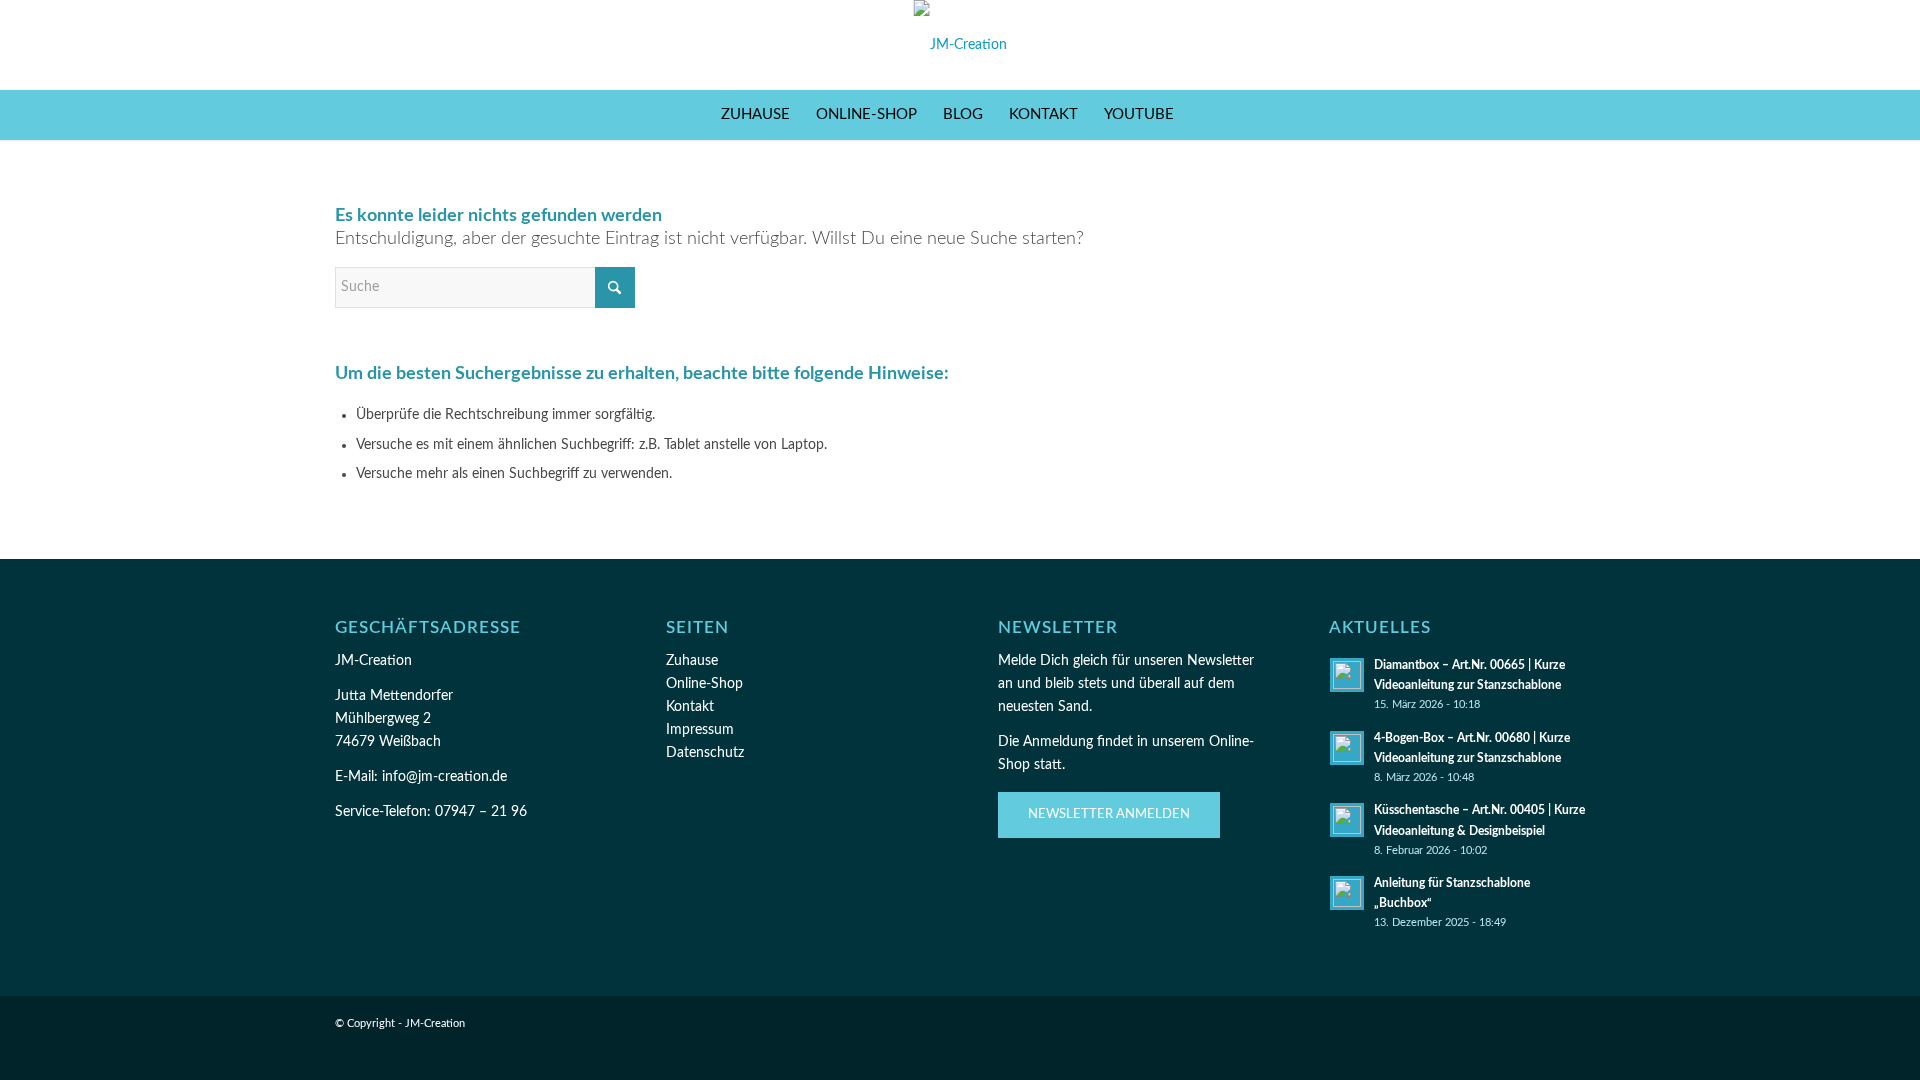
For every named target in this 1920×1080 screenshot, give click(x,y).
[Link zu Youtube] (1570, 45)
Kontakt (690, 707)
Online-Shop (704, 684)
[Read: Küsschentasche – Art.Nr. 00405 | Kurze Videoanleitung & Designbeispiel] (1347, 820)
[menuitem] (755, 115)
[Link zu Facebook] (1480, 45)
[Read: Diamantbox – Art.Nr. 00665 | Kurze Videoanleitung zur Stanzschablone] (1347, 675)
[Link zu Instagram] (1510, 45)
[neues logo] (960, 45)
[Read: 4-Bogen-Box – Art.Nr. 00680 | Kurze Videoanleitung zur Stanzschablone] (1347, 748)
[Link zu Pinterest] (1540, 45)
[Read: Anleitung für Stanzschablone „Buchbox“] (1347, 893)
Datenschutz (705, 753)
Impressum (700, 730)
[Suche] (1199, 115)
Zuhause (692, 661)
